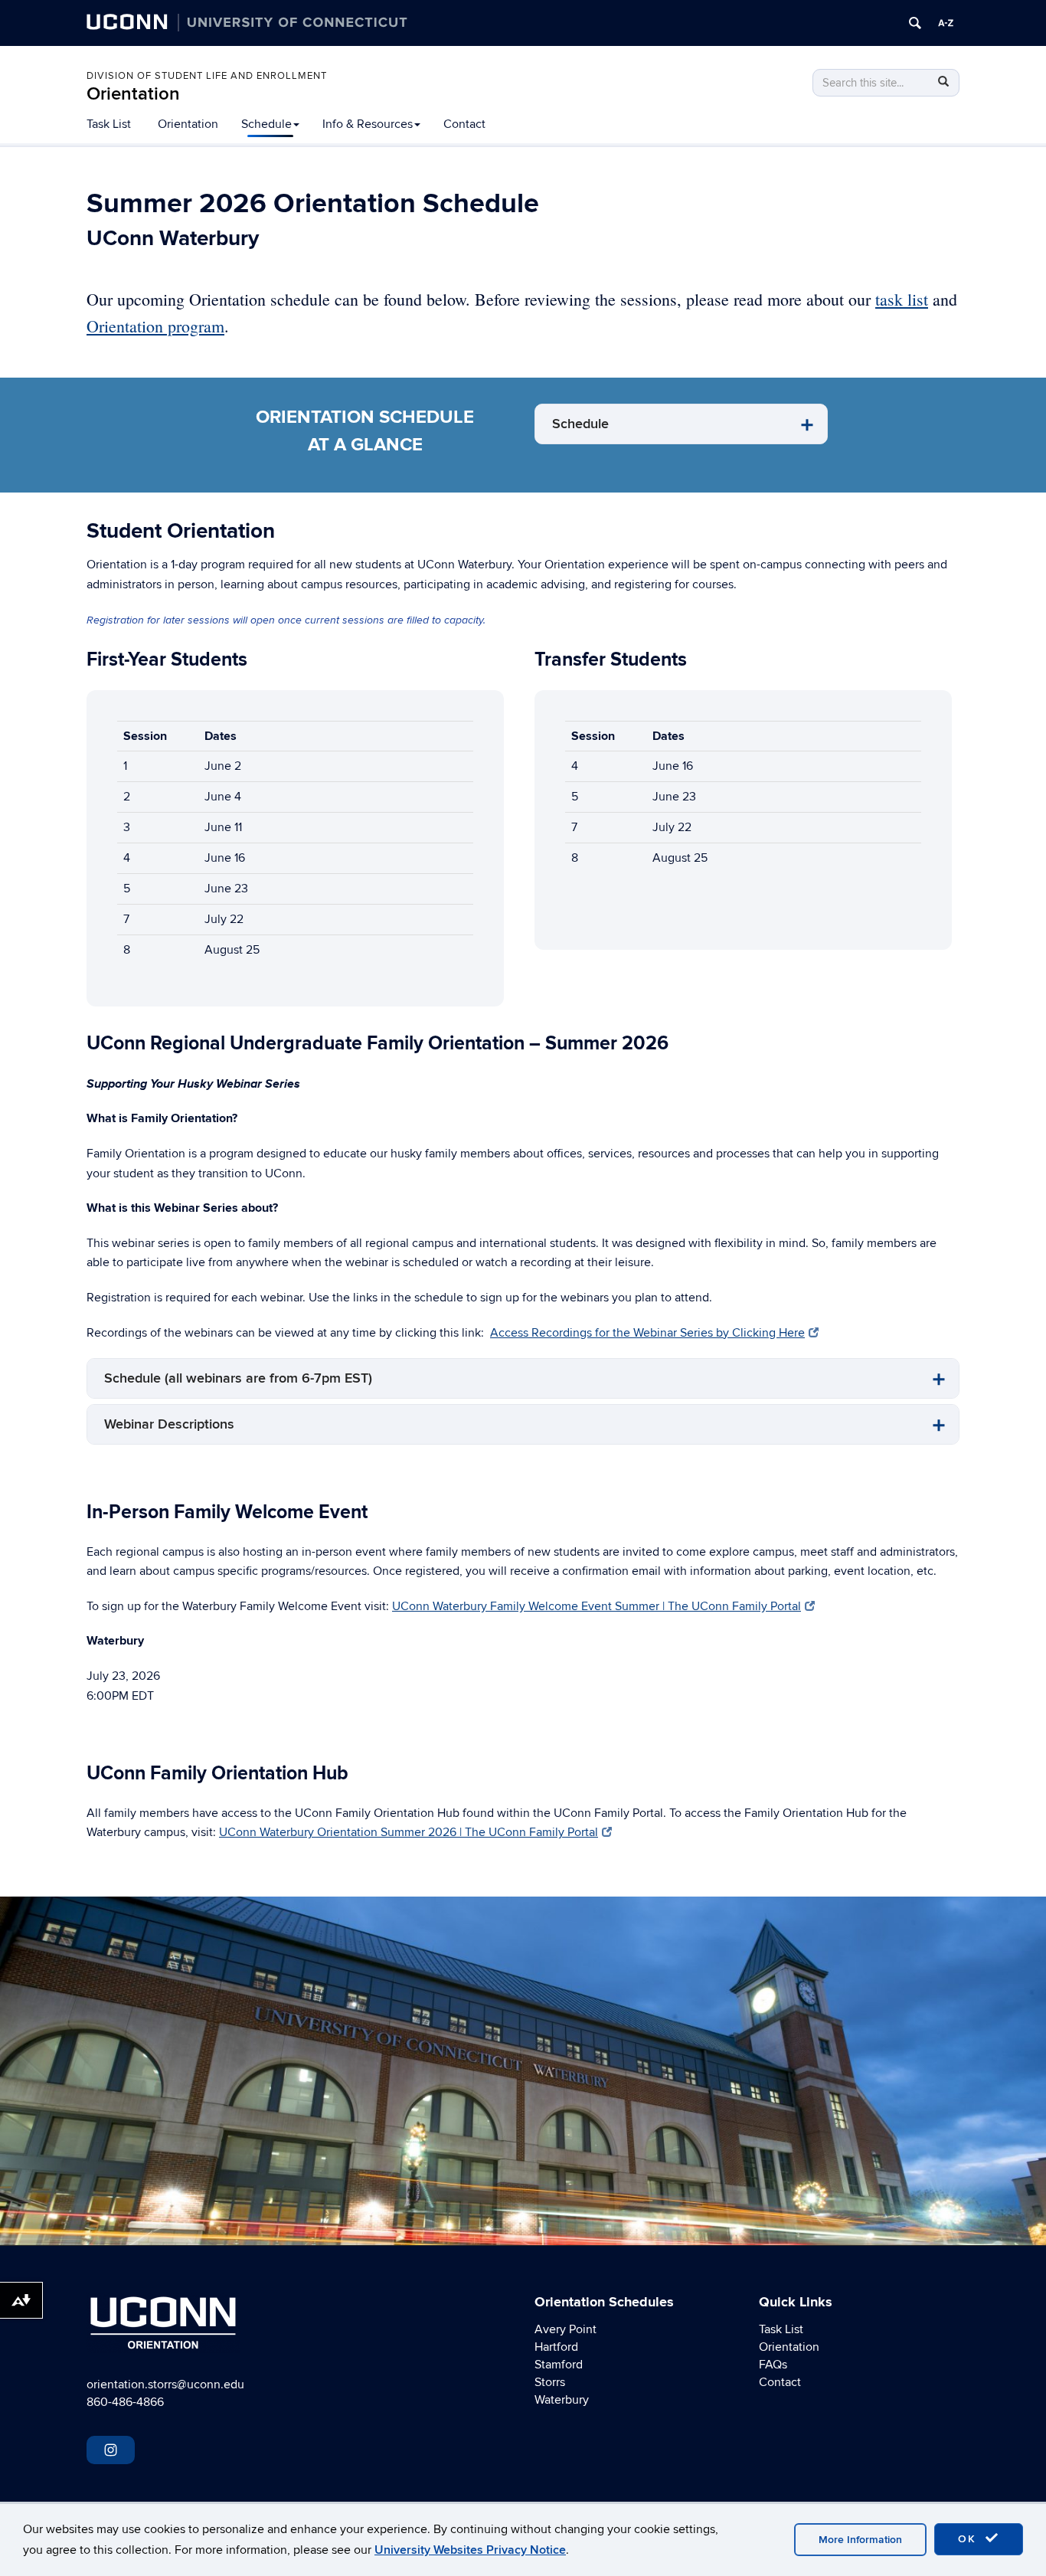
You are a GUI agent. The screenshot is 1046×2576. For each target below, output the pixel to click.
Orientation (133, 94)
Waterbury (562, 2400)
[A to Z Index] (946, 23)
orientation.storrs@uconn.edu (165, 2385)
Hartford (556, 2347)
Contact (464, 124)
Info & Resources (368, 124)
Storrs (550, 2382)
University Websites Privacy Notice (470, 2550)
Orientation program (155, 326)
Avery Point (565, 2329)
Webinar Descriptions (169, 1424)
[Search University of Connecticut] (915, 23)
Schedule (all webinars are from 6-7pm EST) (238, 1378)
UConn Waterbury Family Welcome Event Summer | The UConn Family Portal (597, 1606)
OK (969, 2539)
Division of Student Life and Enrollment (207, 76)
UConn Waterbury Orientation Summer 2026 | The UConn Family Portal (409, 1832)
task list (902, 299)
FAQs (773, 2365)
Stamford (559, 2365)
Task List (109, 124)
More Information (860, 2540)
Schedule (266, 124)
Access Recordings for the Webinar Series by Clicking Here (647, 1333)
